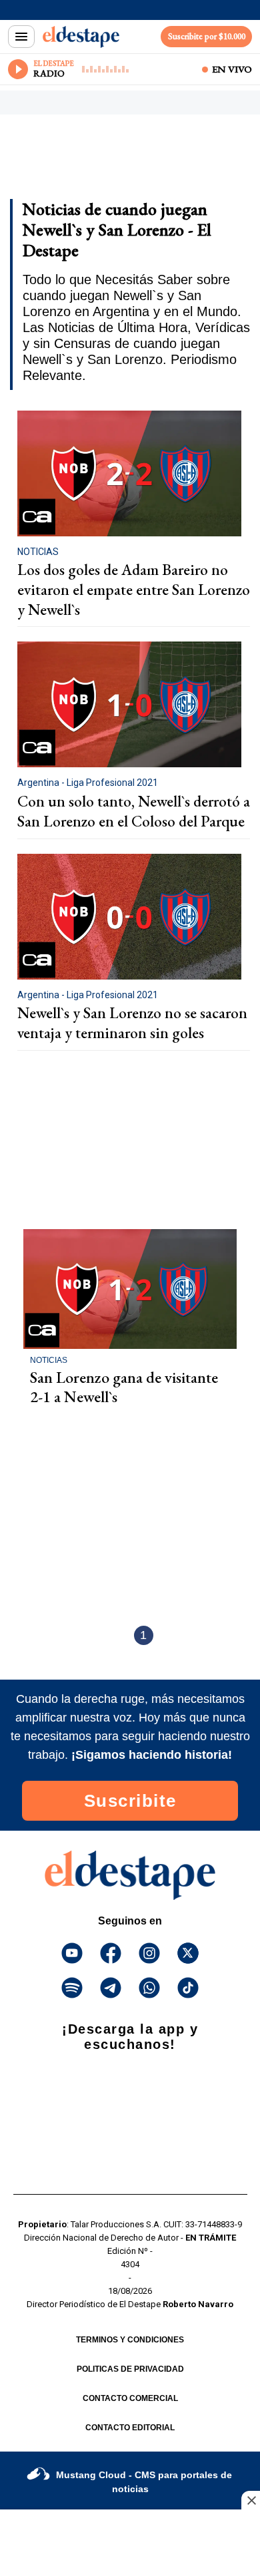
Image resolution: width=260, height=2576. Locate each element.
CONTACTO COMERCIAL (130, 2398)
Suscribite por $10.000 (207, 36)
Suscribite (130, 1801)
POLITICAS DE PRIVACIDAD (130, 2369)
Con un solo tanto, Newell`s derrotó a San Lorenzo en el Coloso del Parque (134, 811)
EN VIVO (232, 69)
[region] (117, 161)
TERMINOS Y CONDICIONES (130, 2340)
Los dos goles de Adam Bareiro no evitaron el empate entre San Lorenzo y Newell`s (134, 589)
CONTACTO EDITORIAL (130, 2428)
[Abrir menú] (21, 37)
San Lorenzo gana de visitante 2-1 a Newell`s (124, 1387)
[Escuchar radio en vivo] (18, 69)
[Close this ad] (251, 2500)
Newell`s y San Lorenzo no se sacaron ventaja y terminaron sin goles (132, 1023)
